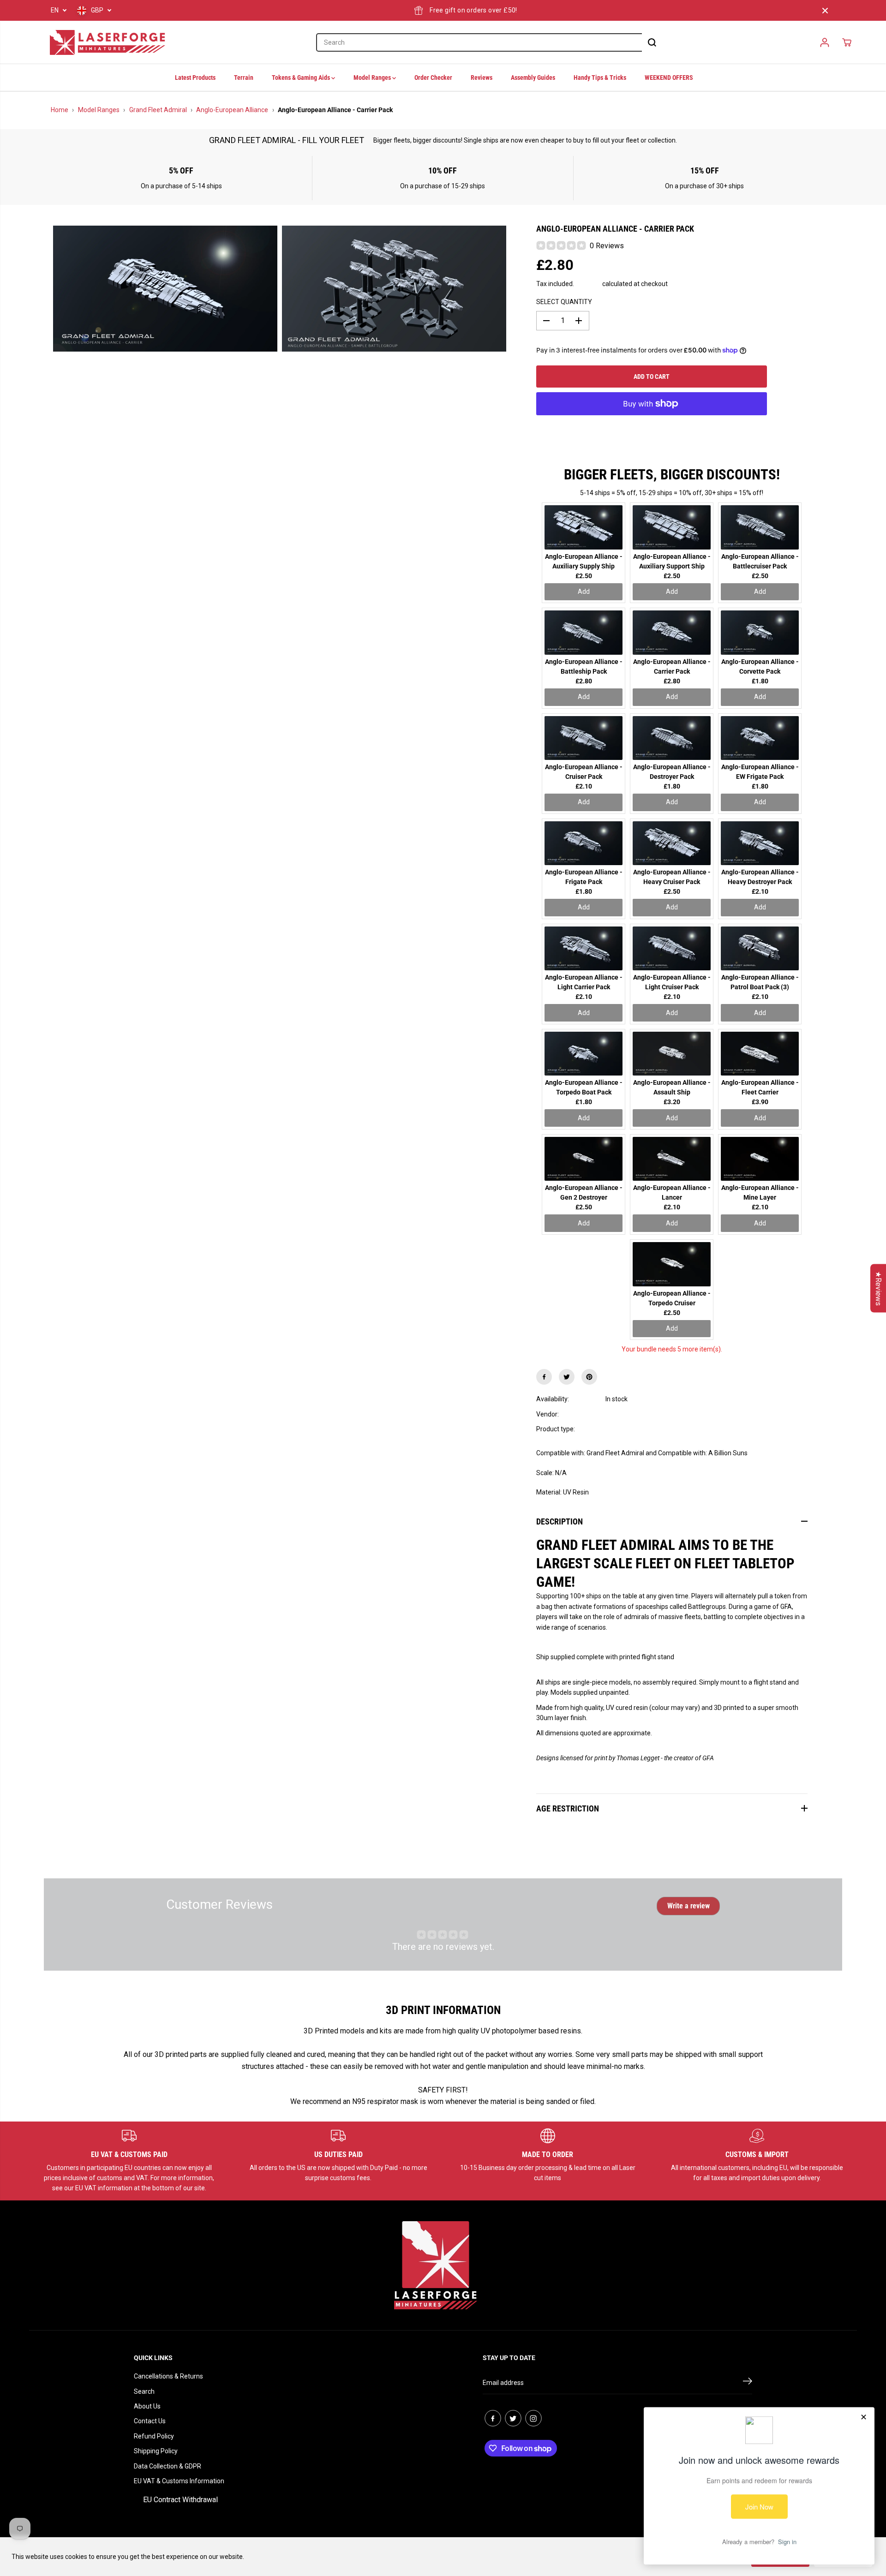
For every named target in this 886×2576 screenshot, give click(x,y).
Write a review (688, 1906)
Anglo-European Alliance (232, 110)
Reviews (482, 78)
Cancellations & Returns (168, 2376)
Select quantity (564, 302)
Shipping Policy (156, 2451)
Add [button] (584, 592)
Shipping (588, 284)
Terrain (244, 78)
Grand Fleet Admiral (158, 110)
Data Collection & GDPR (168, 2466)
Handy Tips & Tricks (600, 78)
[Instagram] (533, 2418)
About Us (147, 2406)
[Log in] (825, 42)
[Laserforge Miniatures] (108, 42)
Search (144, 2391)
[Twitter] (567, 1377)
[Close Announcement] (825, 11)
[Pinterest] (589, 1377)
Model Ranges (373, 78)
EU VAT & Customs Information (179, 2481)
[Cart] (847, 42)
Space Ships (623, 1429)
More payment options (651, 427)
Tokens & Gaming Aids (302, 78)
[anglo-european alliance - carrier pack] (165, 289)
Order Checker (433, 78)
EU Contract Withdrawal (180, 2500)
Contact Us (150, 2421)
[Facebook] (544, 1377)
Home (60, 110)
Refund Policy (154, 2436)
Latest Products (195, 78)
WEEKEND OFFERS (669, 78)
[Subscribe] (748, 2383)
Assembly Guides (533, 78)
